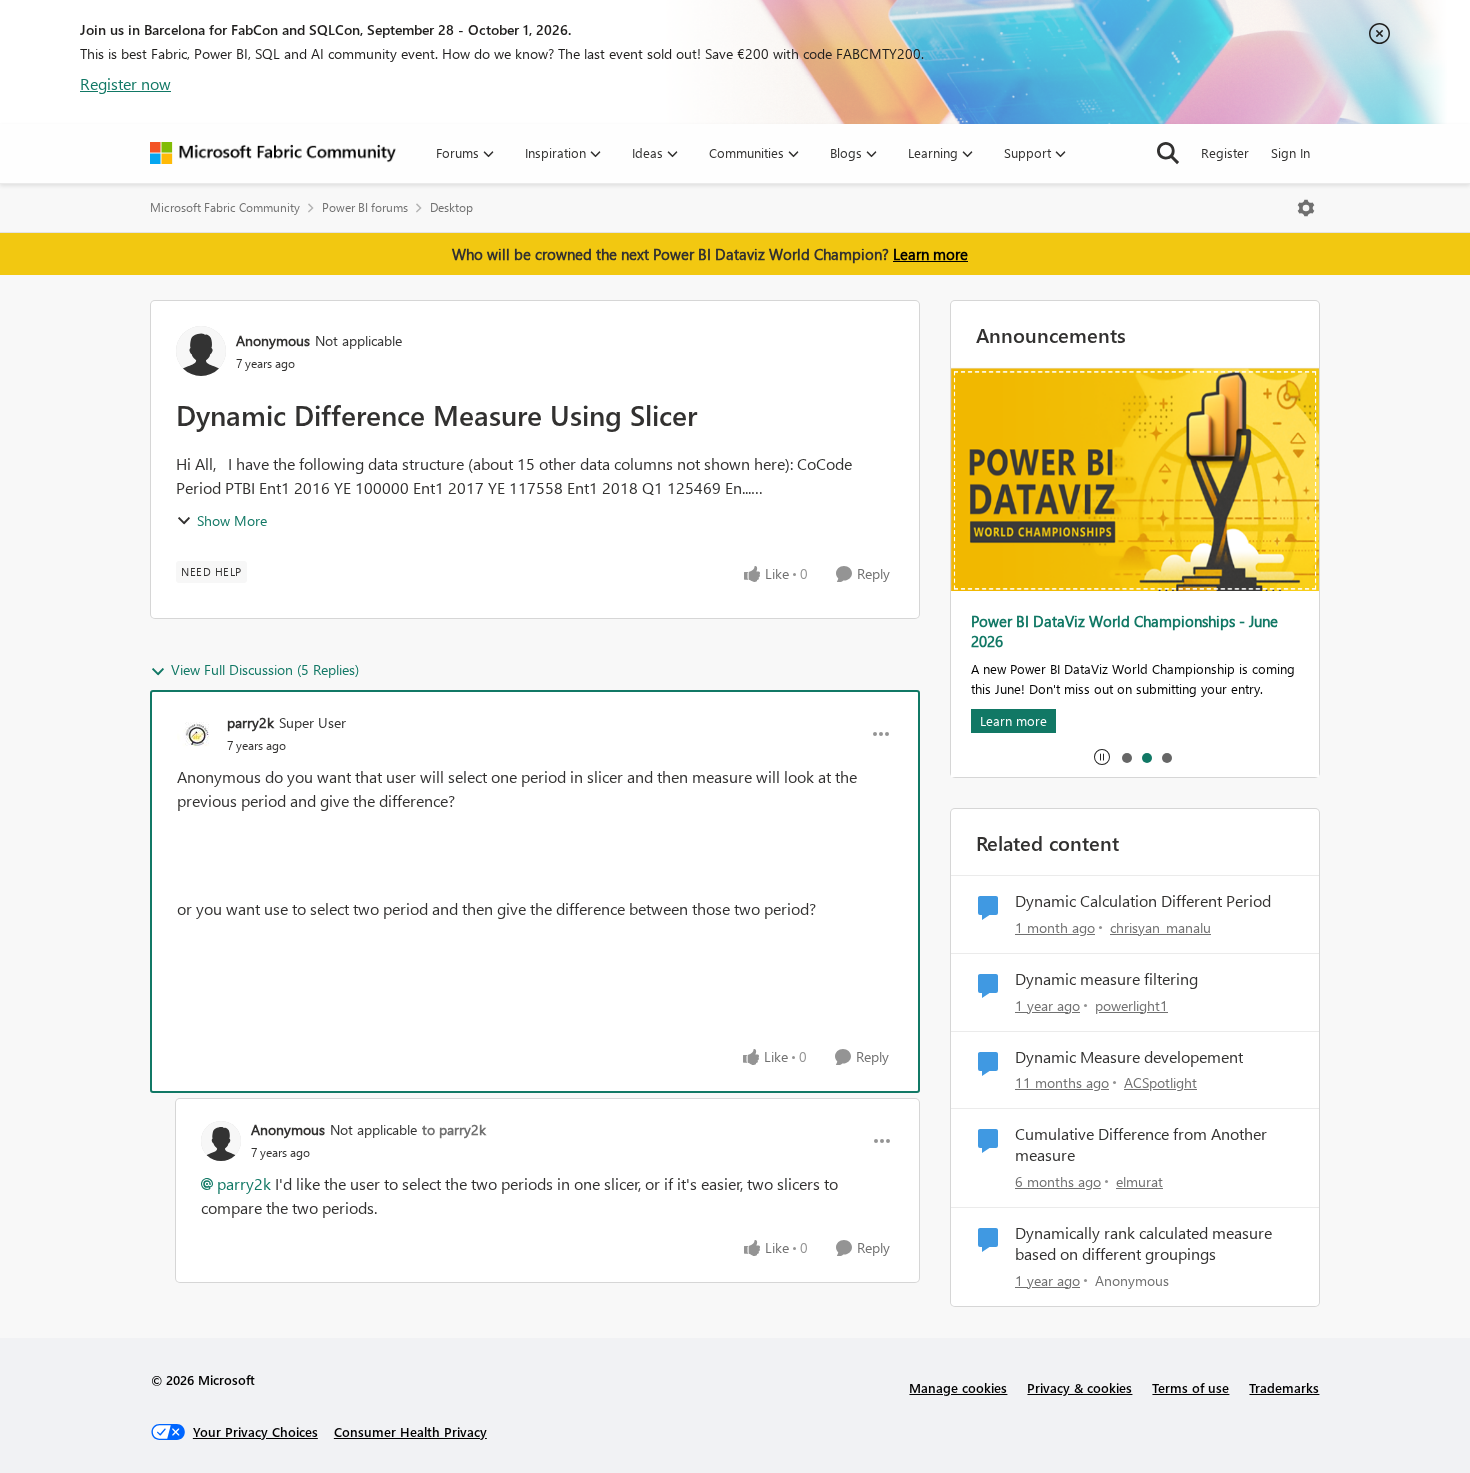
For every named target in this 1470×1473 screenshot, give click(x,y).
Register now (125, 83)
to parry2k (454, 1129)
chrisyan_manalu (1160, 927)
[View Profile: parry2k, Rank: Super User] (197, 734)
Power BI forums (365, 207)
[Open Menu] (1306, 208)
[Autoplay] (1102, 757)
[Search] (1168, 153)
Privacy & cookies (1079, 1387)
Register (1225, 152)
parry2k (250, 722)
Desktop (451, 207)
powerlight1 (1131, 1005)
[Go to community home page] (273, 153)
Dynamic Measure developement (1129, 1057)
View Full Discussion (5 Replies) (265, 669)
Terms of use (1190, 1387)
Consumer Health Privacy (410, 1431)
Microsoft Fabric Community (225, 207)
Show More (232, 520)
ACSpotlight (1160, 1082)
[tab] (1126, 757)
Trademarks (1284, 1387)
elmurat (1139, 1181)
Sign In (1290, 152)
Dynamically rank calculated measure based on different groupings (1143, 1243)
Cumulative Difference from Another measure (1141, 1144)
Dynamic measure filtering (1106, 979)
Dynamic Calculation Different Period (1143, 901)
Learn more (930, 254)
